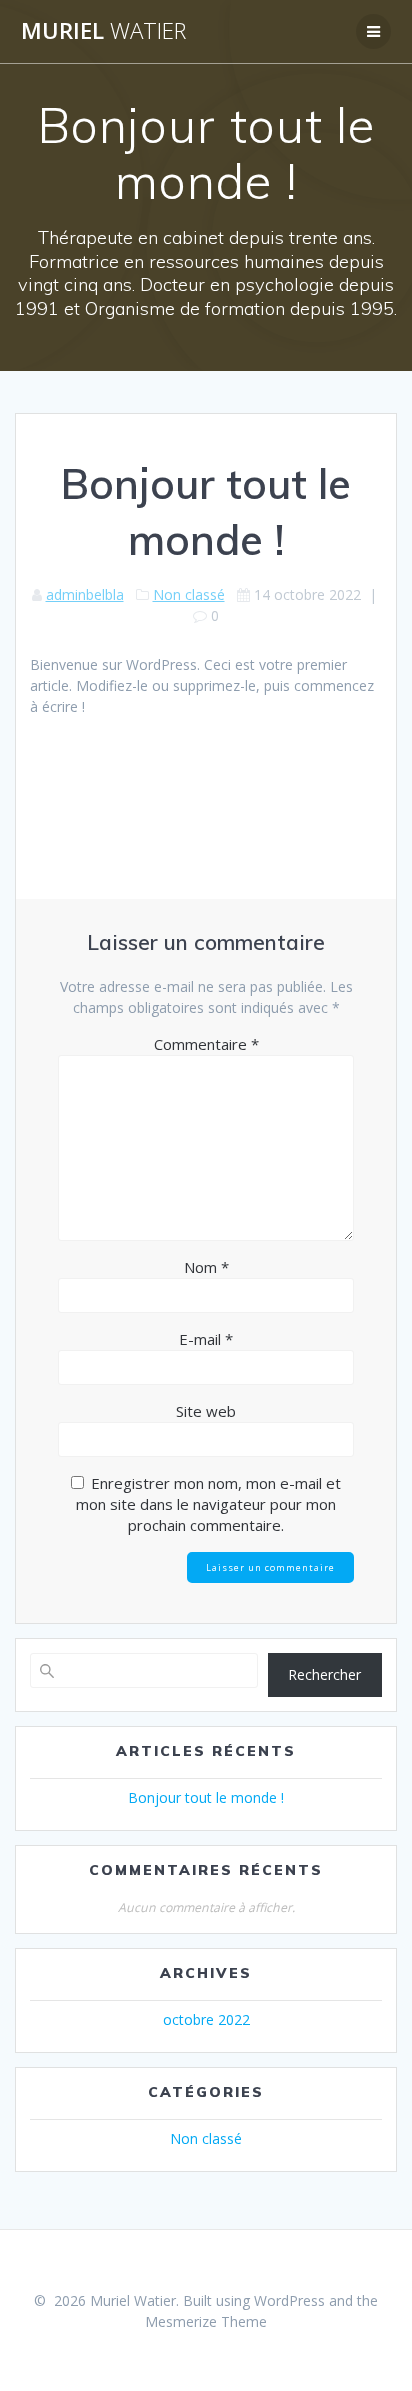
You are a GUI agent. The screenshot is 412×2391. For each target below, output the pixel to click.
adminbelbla (85, 594)
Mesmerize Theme (206, 2321)
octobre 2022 (206, 2019)
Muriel (103, 31)
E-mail (206, 1339)
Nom (206, 1267)
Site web (206, 1411)
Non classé (189, 594)
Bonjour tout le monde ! (206, 1797)
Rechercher (324, 1674)
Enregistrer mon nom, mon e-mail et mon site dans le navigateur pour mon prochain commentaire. (208, 1504)
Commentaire (206, 1044)
